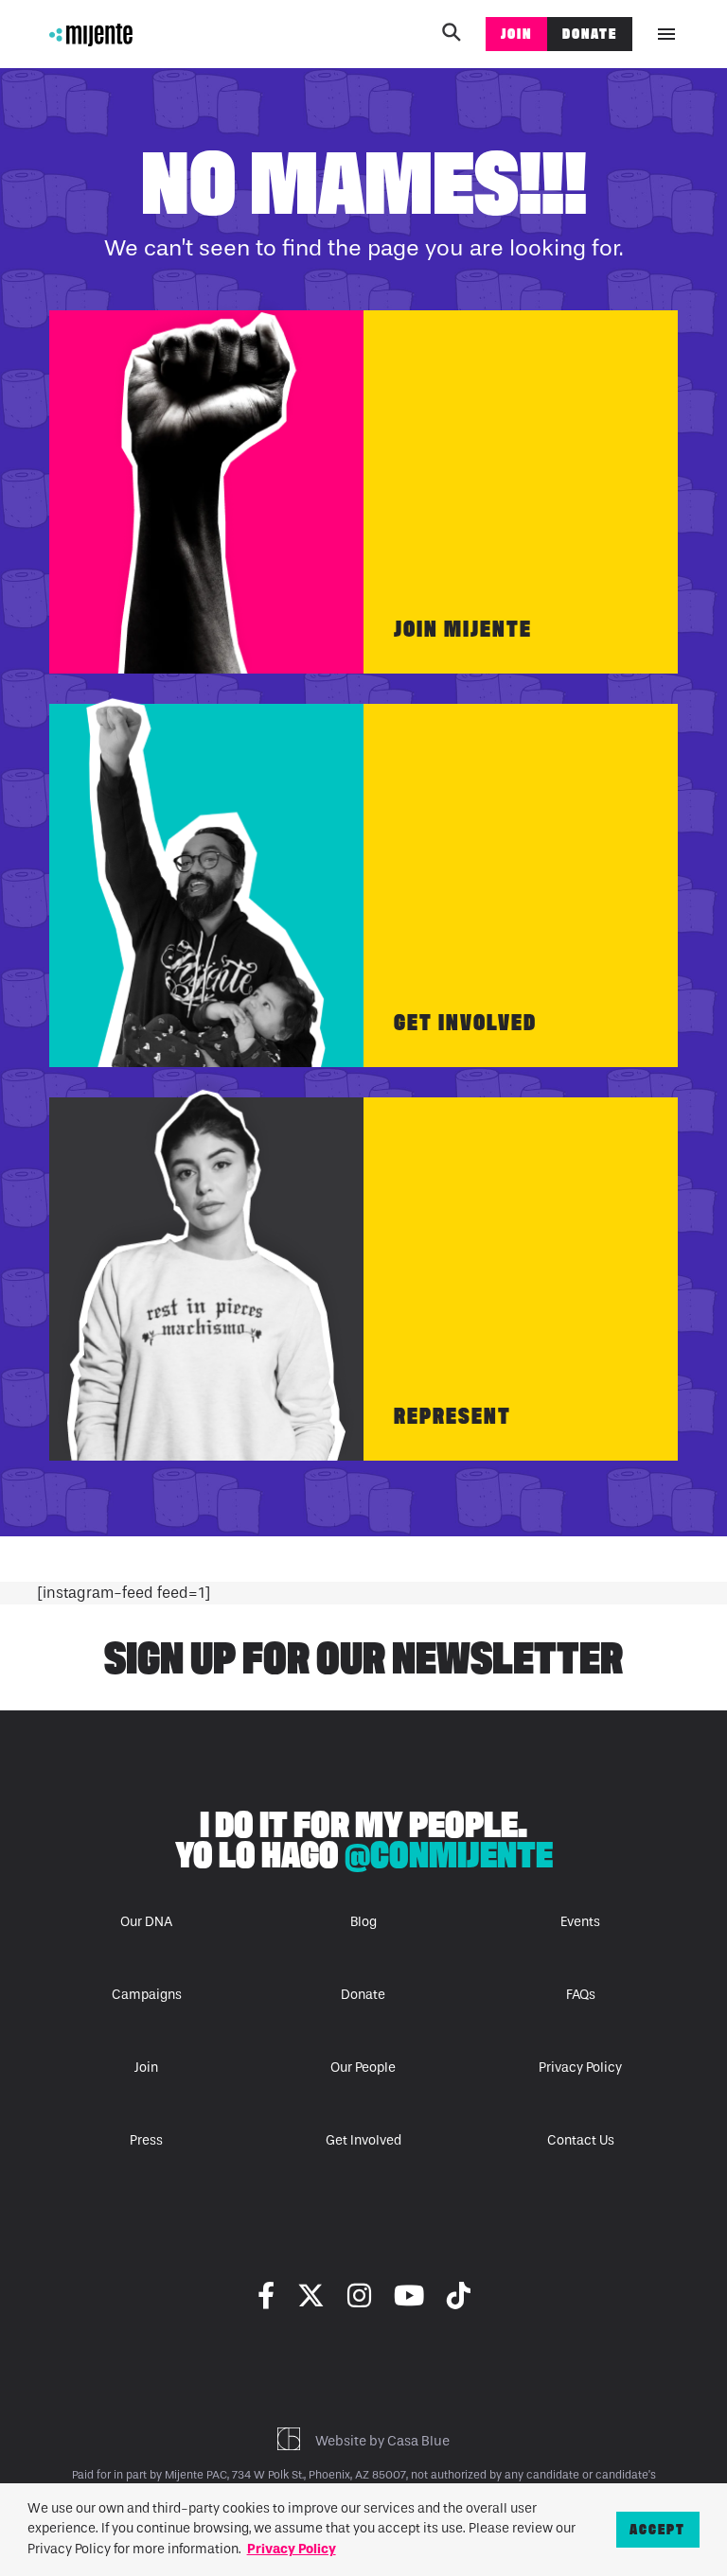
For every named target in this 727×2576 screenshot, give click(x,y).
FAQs (581, 1995)
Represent (452, 1416)
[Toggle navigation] (666, 34)
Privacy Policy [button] (292, 2549)
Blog (363, 1922)
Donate (590, 34)
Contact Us (581, 2140)
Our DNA (146, 1922)
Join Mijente (463, 629)
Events (580, 1922)
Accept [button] (657, 2529)
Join (516, 34)
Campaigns (147, 1995)
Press (146, 2140)
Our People (363, 2068)
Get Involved (465, 1022)
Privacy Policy (580, 2068)
